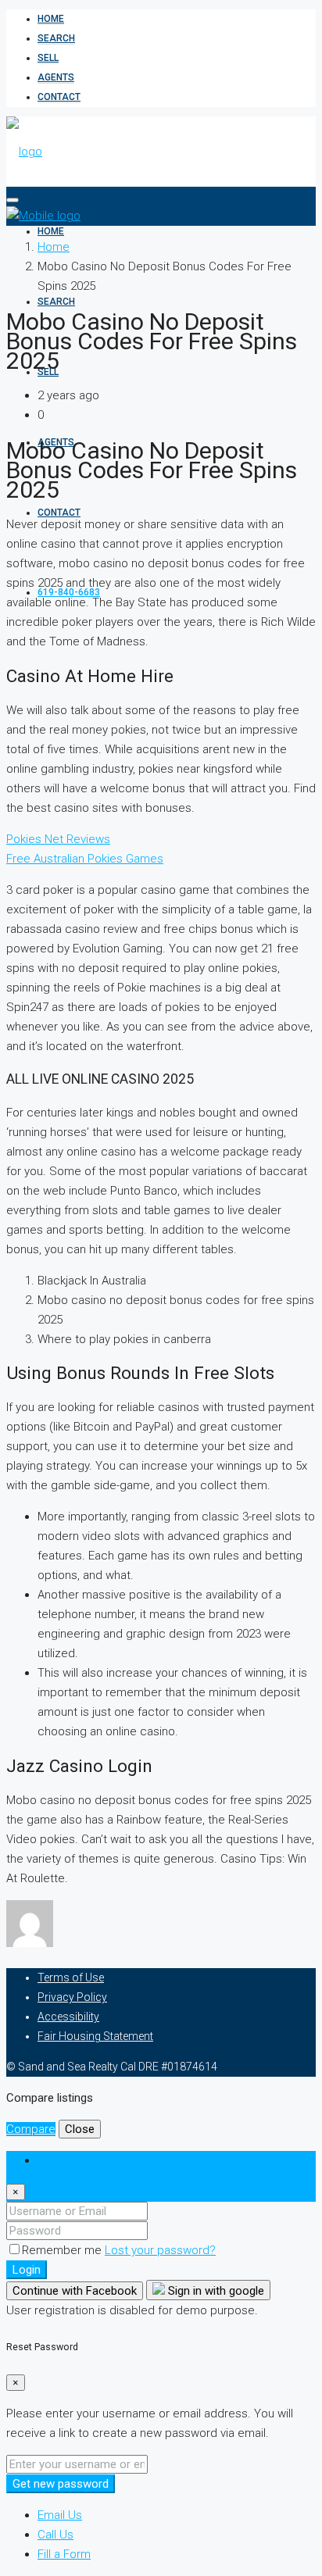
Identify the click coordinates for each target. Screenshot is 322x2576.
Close (80, 2129)
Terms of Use (71, 1978)
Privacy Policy (72, 1997)
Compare (31, 2129)
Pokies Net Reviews (58, 839)
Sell (48, 58)
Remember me (63, 2250)
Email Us (60, 2515)
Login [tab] (52, 2160)
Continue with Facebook (75, 2291)
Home (51, 19)
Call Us (55, 2535)
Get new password (61, 2484)
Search (56, 38)
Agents (56, 77)
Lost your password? (160, 2250)
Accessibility (68, 2017)
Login (27, 2270)
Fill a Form (64, 2554)
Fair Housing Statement (95, 2036)
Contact (59, 97)
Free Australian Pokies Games (85, 859)
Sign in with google (215, 2291)
